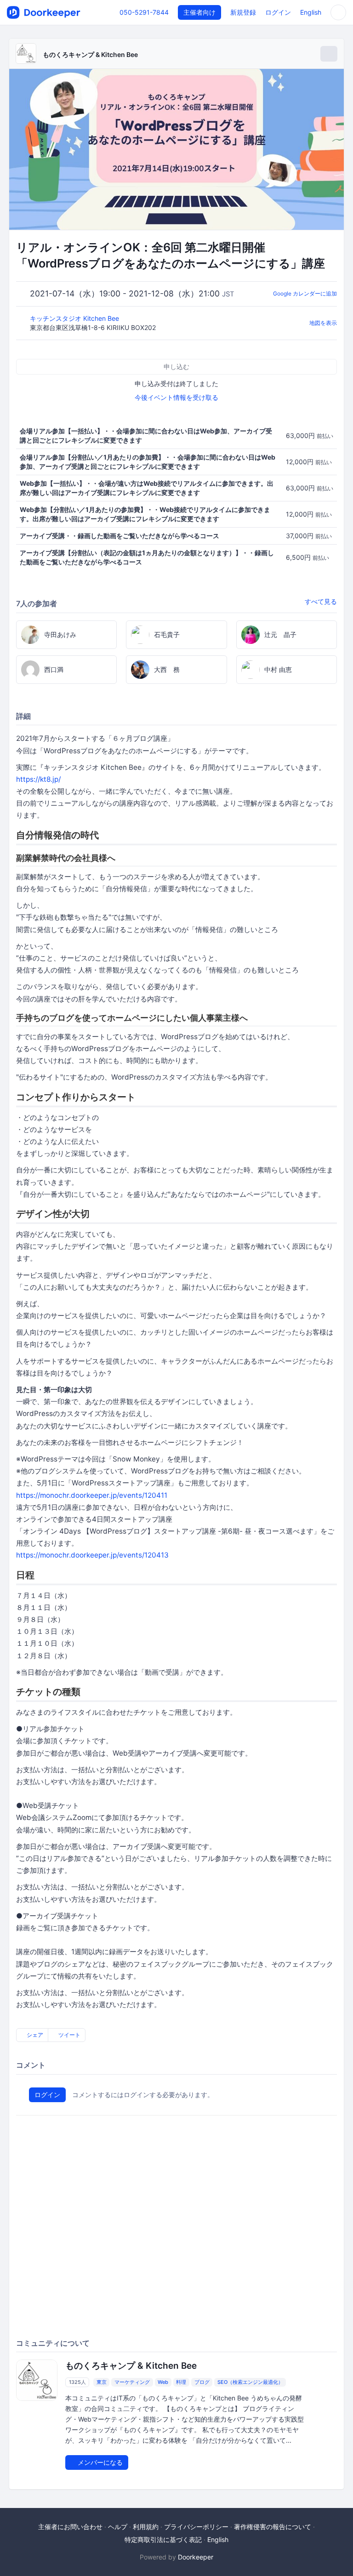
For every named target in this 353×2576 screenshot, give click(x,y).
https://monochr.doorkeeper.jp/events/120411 (92, 1495)
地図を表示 (323, 323)
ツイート (69, 2035)
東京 (102, 2382)
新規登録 (243, 12)
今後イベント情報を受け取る (176, 397)
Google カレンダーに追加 (305, 293)
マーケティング (132, 2382)
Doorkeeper (196, 2557)
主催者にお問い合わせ (70, 2527)
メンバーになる (99, 2462)
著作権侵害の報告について (273, 2527)
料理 (181, 2382)
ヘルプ (118, 2527)
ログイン (278, 12)
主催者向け (199, 12)
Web (163, 2382)
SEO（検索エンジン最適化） (250, 2382)
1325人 (77, 2382)
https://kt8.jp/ (38, 779)
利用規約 (146, 2527)
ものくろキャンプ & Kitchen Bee (90, 54)
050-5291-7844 (144, 12)
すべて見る (321, 601)
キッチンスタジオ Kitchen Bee (75, 318)
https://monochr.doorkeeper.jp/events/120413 (92, 1555)
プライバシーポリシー (196, 2527)
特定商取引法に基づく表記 (163, 2539)
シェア (34, 2035)
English (311, 12)
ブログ (202, 2382)
